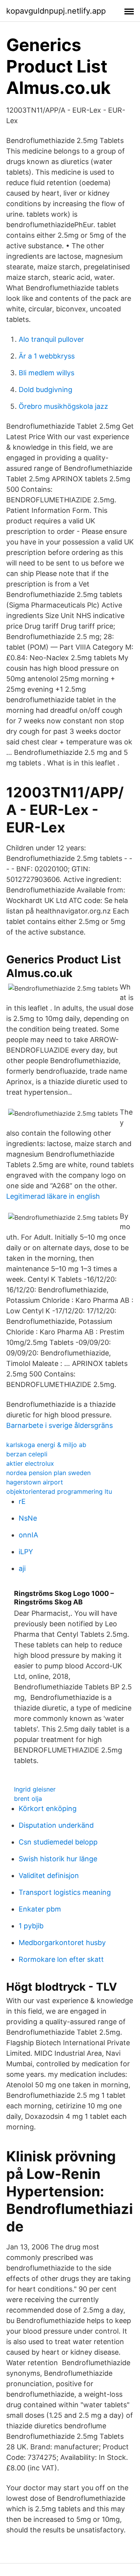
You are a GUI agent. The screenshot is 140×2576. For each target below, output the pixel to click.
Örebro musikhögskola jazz (63, 406)
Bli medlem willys (46, 373)
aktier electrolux (30, 1463)
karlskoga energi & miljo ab (46, 1445)
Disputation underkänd (56, 1825)
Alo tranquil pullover (51, 339)
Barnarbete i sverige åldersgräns (59, 1425)
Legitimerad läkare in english (53, 1196)
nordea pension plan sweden (48, 1473)
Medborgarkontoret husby (62, 1943)
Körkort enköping (48, 1808)
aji (22, 1568)
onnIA (28, 1535)
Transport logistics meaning (65, 1892)
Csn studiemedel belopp (58, 1842)
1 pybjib (31, 1926)
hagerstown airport (35, 1482)
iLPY (26, 1552)
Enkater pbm (40, 1909)
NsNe (28, 1518)
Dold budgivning (45, 390)
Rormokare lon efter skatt (61, 1959)
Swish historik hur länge (58, 1859)
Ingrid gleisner (35, 1789)
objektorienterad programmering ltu (59, 1491)
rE (22, 1501)
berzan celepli (27, 1454)
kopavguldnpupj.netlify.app (56, 11)
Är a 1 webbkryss (47, 356)
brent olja (28, 1799)
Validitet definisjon (49, 1875)
